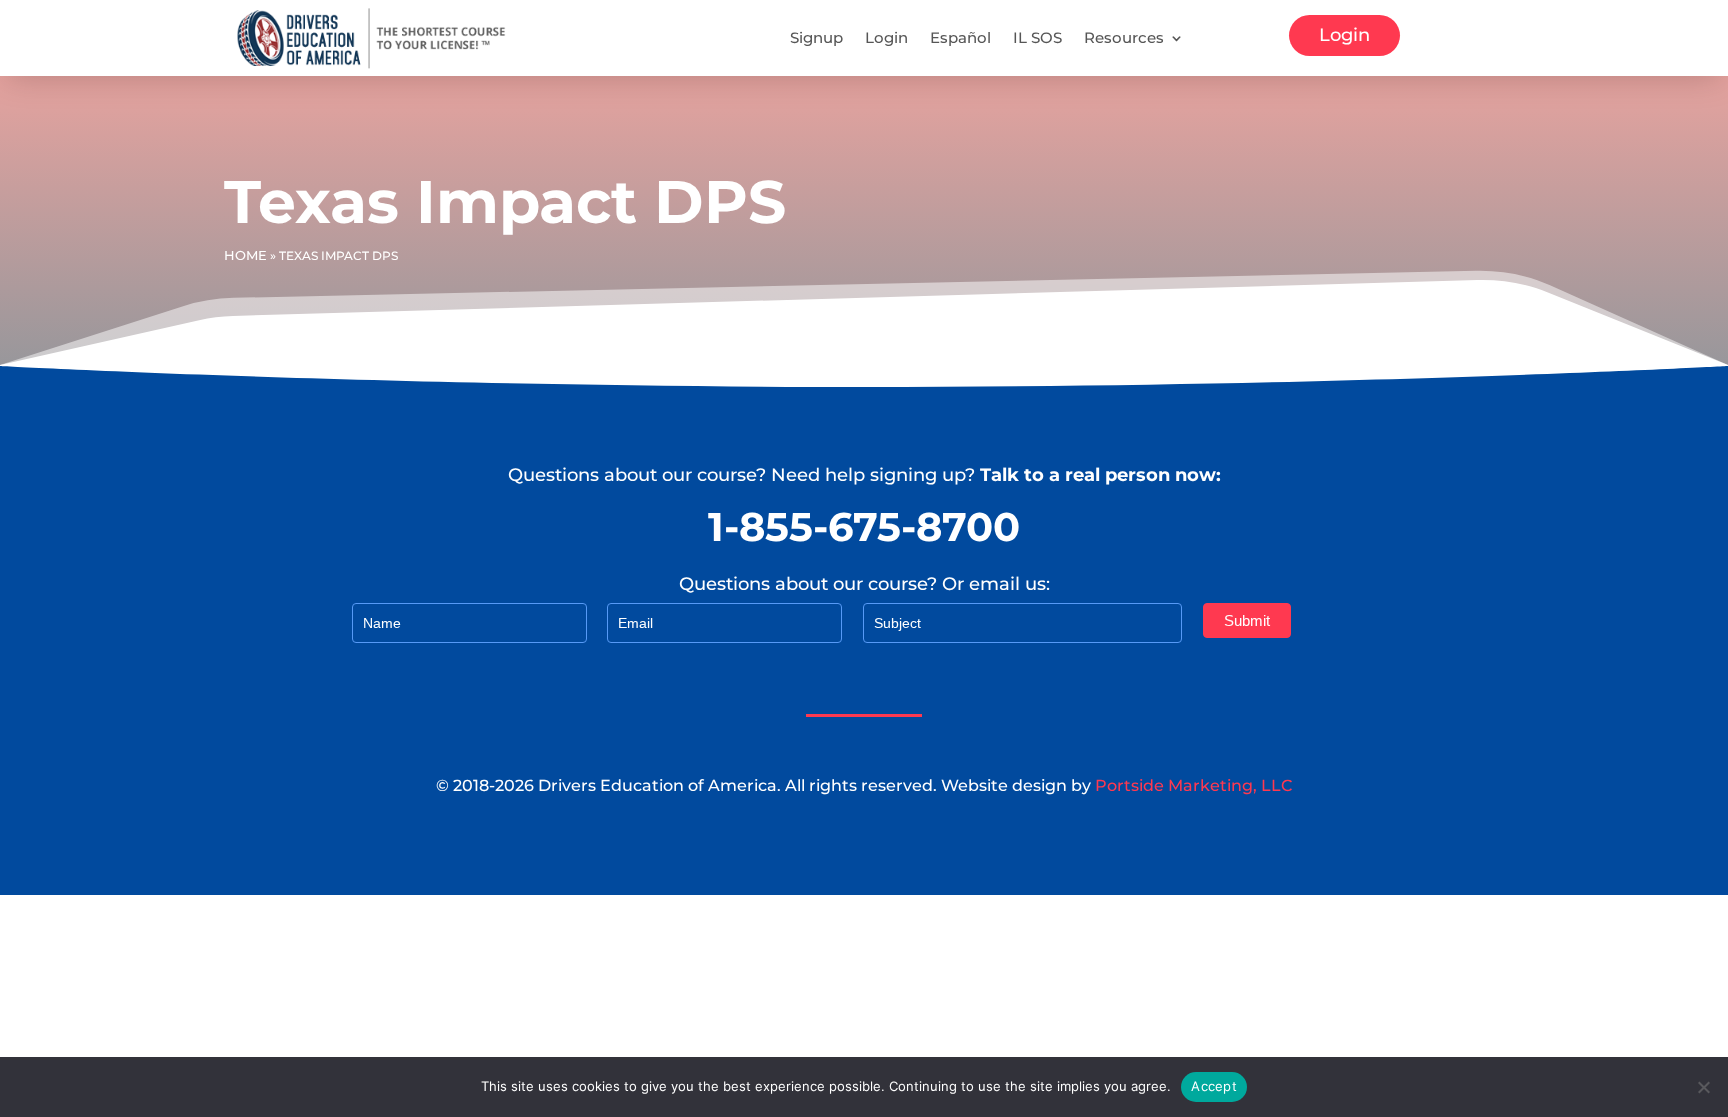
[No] (1703, 1087)
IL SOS (1037, 37)
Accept (1214, 1086)
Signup (816, 37)
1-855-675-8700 (864, 526)
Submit (1247, 620)
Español (960, 37)
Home (245, 255)
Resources (1124, 37)
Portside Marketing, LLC (1193, 785)
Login (886, 37)
